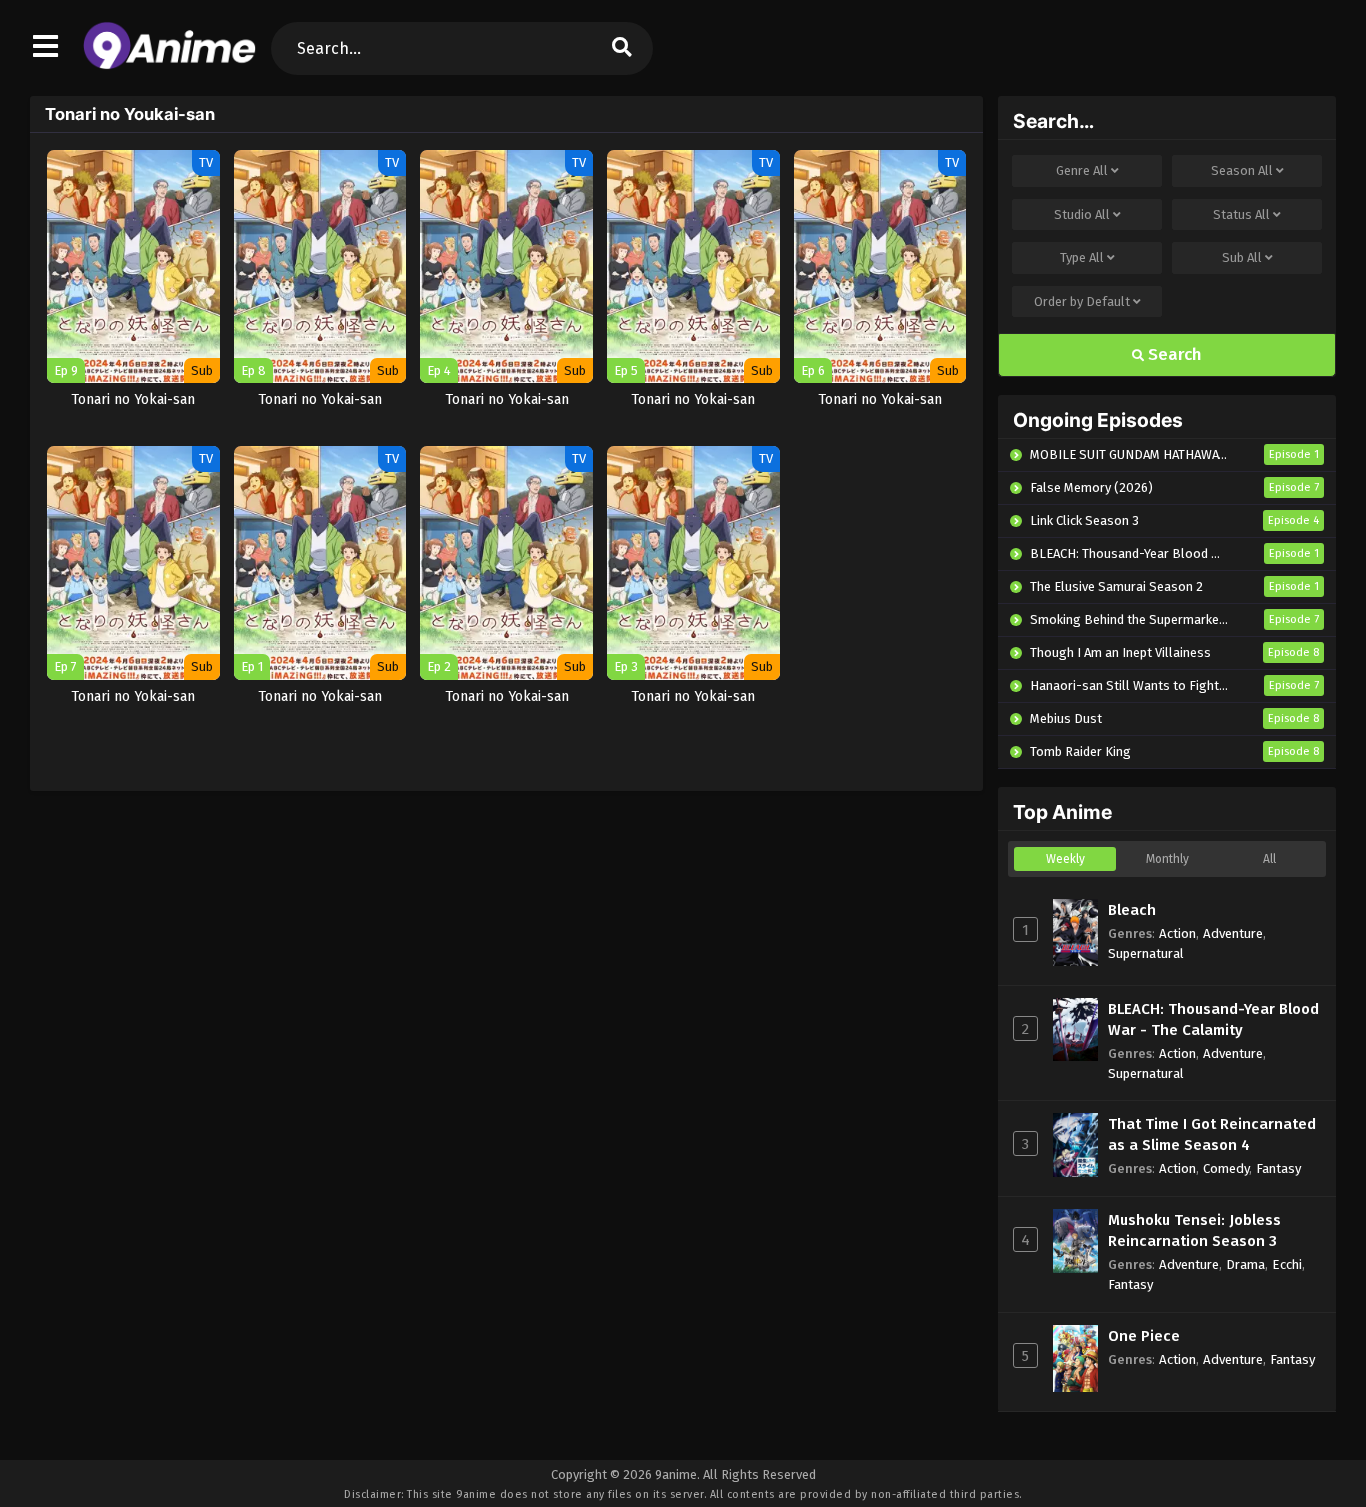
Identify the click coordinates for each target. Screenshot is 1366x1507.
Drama (1245, 1264)
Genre (1082, 170)
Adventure (1233, 933)
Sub (1242, 257)
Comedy (1226, 1168)
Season (1242, 170)
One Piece (1144, 1336)
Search (1173, 354)
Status (1241, 214)
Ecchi (1287, 1264)
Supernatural (1146, 953)
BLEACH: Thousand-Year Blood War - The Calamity (1213, 1019)
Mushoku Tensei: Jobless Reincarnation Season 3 (1194, 1230)
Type (1082, 257)
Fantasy (1278, 1168)
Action (1177, 933)
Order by (1082, 301)
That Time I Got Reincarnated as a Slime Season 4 (1212, 1134)
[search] (622, 48)
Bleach (1132, 910)
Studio (1082, 214)
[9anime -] (169, 65)
